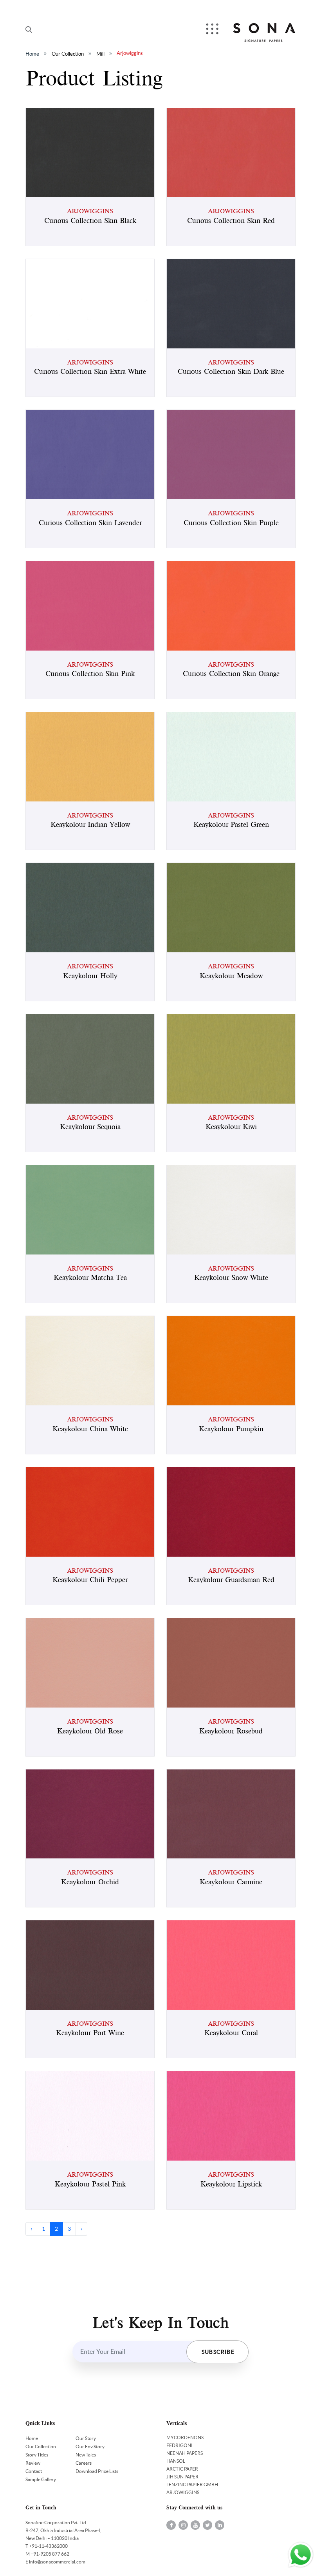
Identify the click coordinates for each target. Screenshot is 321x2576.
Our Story (86, 2438)
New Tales (86, 2455)
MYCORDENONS (185, 2437)
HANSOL (176, 2461)
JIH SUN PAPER (182, 2477)
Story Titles (37, 2455)
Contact (34, 2471)
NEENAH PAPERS (185, 2453)
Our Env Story (90, 2446)
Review (33, 2463)
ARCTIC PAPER (182, 2469)
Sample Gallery (41, 2479)
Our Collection (68, 54)
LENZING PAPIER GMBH (192, 2484)
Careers (84, 2463)
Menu (213, 30)
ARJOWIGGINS (183, 2492)
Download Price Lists (97, 2471)
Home (32, 54)
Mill (100, 54)
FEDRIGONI (179, 2445)
